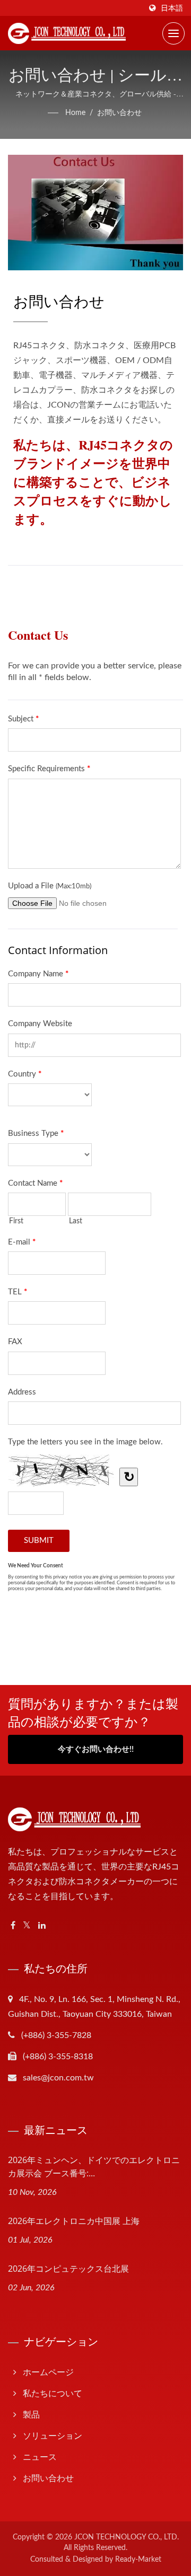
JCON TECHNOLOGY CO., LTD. (127, 2537)
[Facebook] (13, 1926)
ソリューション (53, 2436)
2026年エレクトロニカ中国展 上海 (74, 2221)
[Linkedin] (42, 1926)
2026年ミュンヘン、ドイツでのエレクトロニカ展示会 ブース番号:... (94, 2167)
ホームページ (48, 2372)
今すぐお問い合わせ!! (96, 1749)
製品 (31, 2415)
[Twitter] (27, 1926)
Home (75, 113)
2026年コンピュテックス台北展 (68, 2269)
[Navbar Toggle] (173, 33)
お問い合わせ (119, 113)
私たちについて (53, 2394)
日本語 (172, 8)
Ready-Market (138, 2560)
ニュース (40, 2457)
